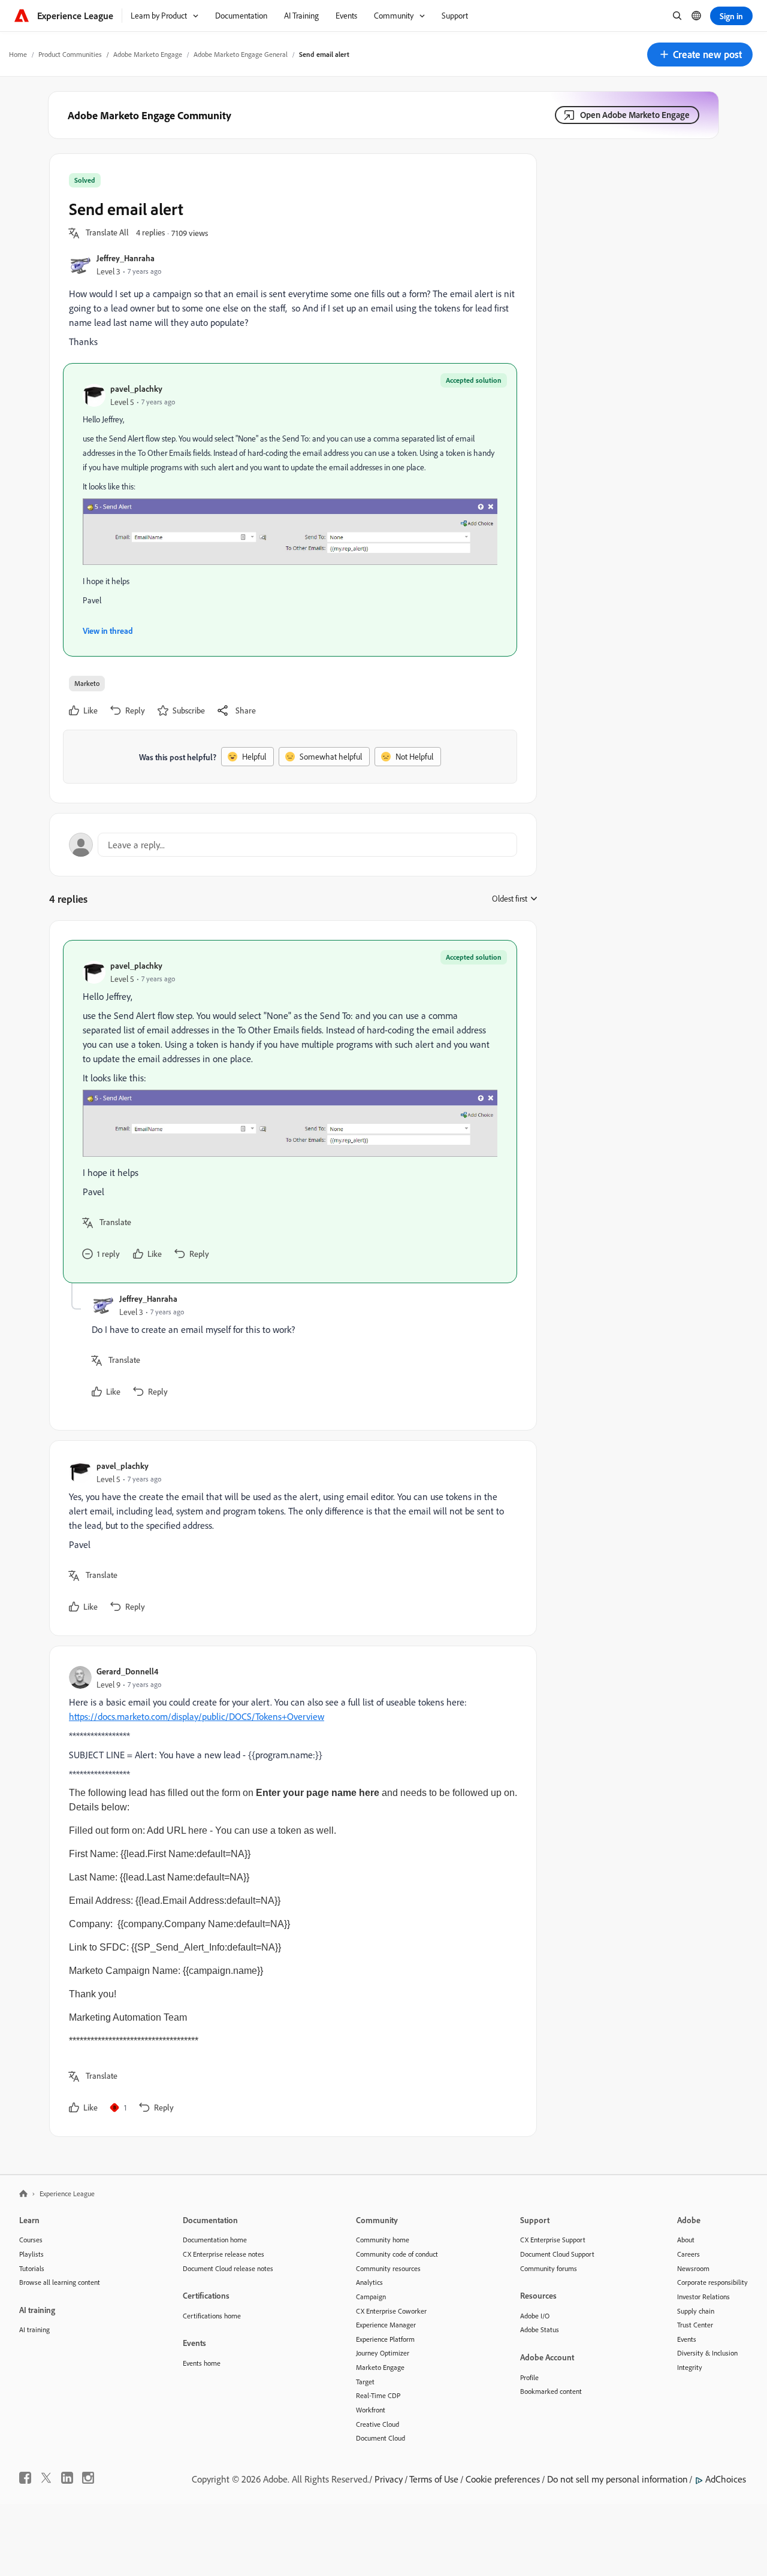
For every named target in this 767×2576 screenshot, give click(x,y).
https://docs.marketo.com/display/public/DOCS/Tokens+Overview (197, 1716)
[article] (290, 1111)
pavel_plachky (136, 388)
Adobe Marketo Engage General (241, 54)
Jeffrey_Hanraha (126, 258)
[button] (700, 55)
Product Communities (70, 54)
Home (18, 54)
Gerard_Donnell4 (127, 1671)
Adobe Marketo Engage (148, 54)
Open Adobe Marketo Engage (635, 115)
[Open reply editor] (293, 845)
